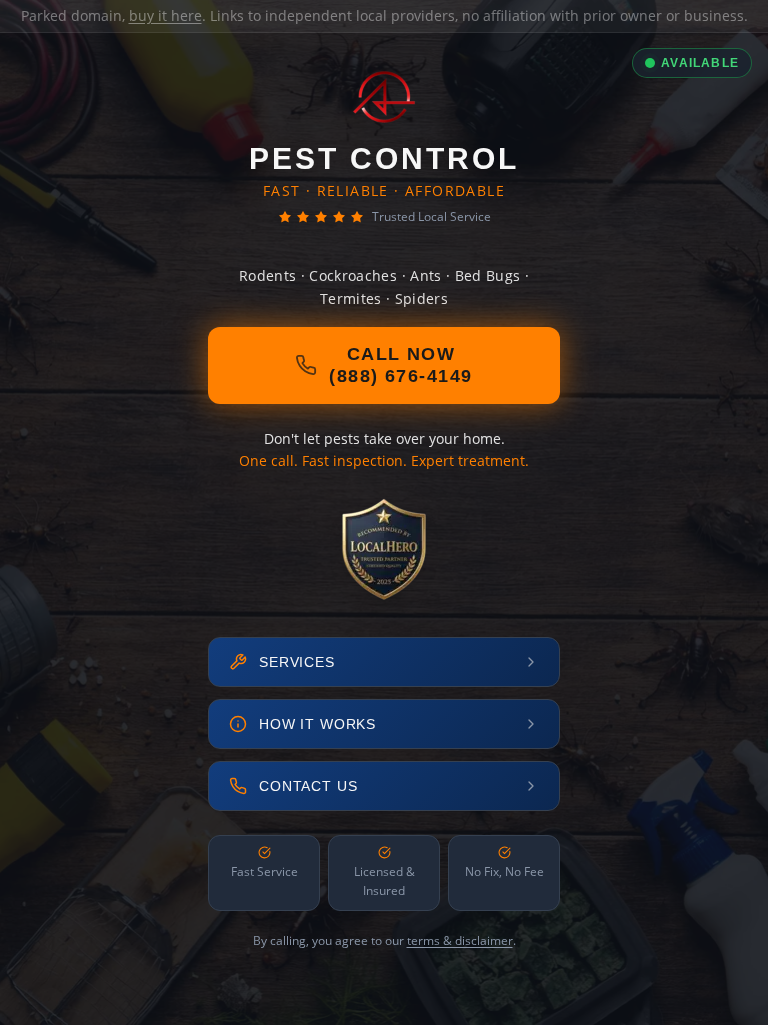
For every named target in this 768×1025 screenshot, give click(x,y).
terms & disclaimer (460, 940)
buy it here (165, 15)
